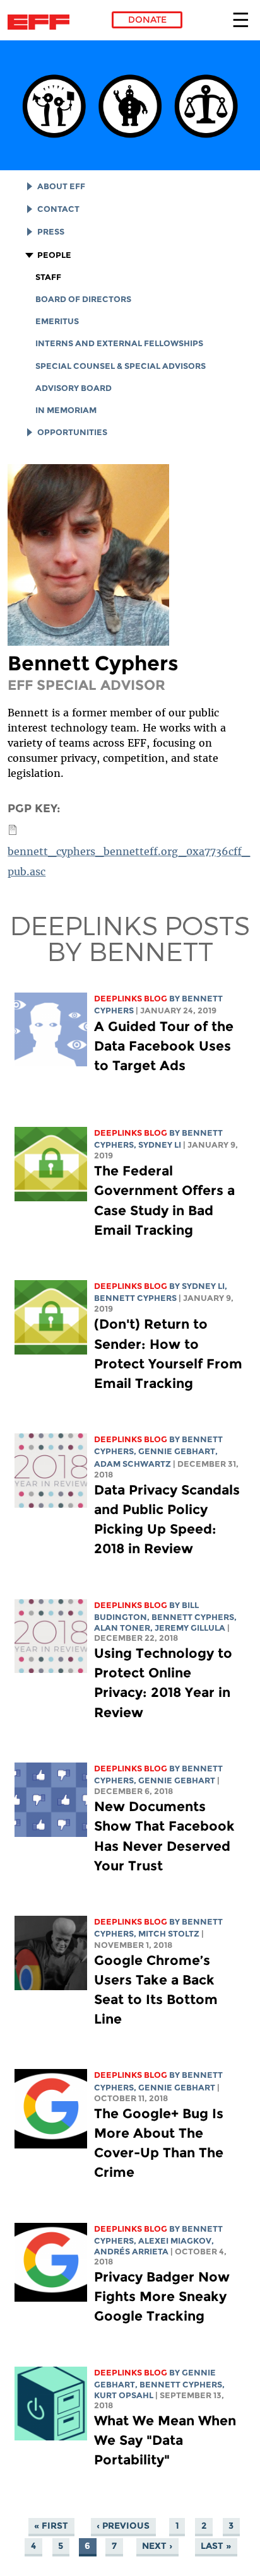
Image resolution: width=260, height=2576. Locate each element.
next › (157, 2546)
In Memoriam (66, 410)
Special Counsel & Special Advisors (121, 366)
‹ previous (123, 2526)
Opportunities (72, 432)
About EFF (61, 186)
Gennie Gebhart (177, 1451)
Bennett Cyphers (135, 1298)
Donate (147, 20)
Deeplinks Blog (131, 999)
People (54, 255)
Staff (48, 277)
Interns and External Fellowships (119, 343)
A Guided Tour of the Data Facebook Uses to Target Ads (164, 1046)
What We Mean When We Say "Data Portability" (165, 2440)
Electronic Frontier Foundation (42, 22)
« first (51, 2526)
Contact (58, 209)
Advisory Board (74, 388)
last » (216, 2546)
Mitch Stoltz (169, 1934)
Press (51, 232)
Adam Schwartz (133, 1464)
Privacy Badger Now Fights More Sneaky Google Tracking (162, 2296)
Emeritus (57, 321)
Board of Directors (83, 299)
